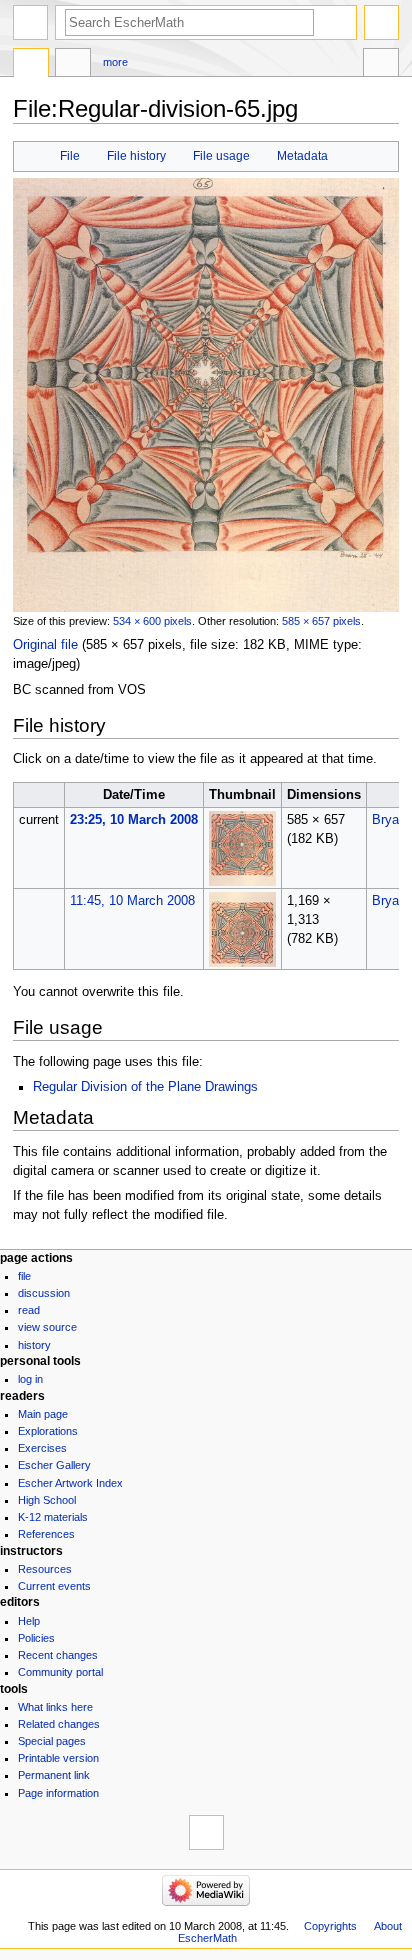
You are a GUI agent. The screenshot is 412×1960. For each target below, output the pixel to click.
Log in (30, 1379)
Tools (381, 65)
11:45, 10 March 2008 (132, 901)
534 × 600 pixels (152, 621)
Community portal (60, 1672)
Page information (58, 1793)
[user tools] (381, 22)
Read (29, 1310)
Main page (43, 1414)
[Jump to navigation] (30, 22)
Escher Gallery (54, 1465)
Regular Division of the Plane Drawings (145, 1087)
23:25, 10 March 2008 (134, 820)
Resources (45, 1569)
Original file (45, 645)
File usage (221, 156)
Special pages (52, 1741)
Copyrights (330, 1926)
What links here (55, 1707)
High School (47, 1500)
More (115, 62)
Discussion (44, 1293)
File (70, 156)
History (34, 1345)
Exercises (42, 1448)
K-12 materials (53, 1517)
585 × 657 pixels (321, 621)
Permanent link (54, 1775)
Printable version (58, 1758)
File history (136, 156)
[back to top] (206, 1832)
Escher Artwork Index (70, 1483)
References (46, 1534)
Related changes (59, 1724)
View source (47, 1327)
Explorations (48, 1431)
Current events (54, 1586)
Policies (36, 1638)
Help (29, 1621)
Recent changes (58, 1655)
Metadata (302, 156)
